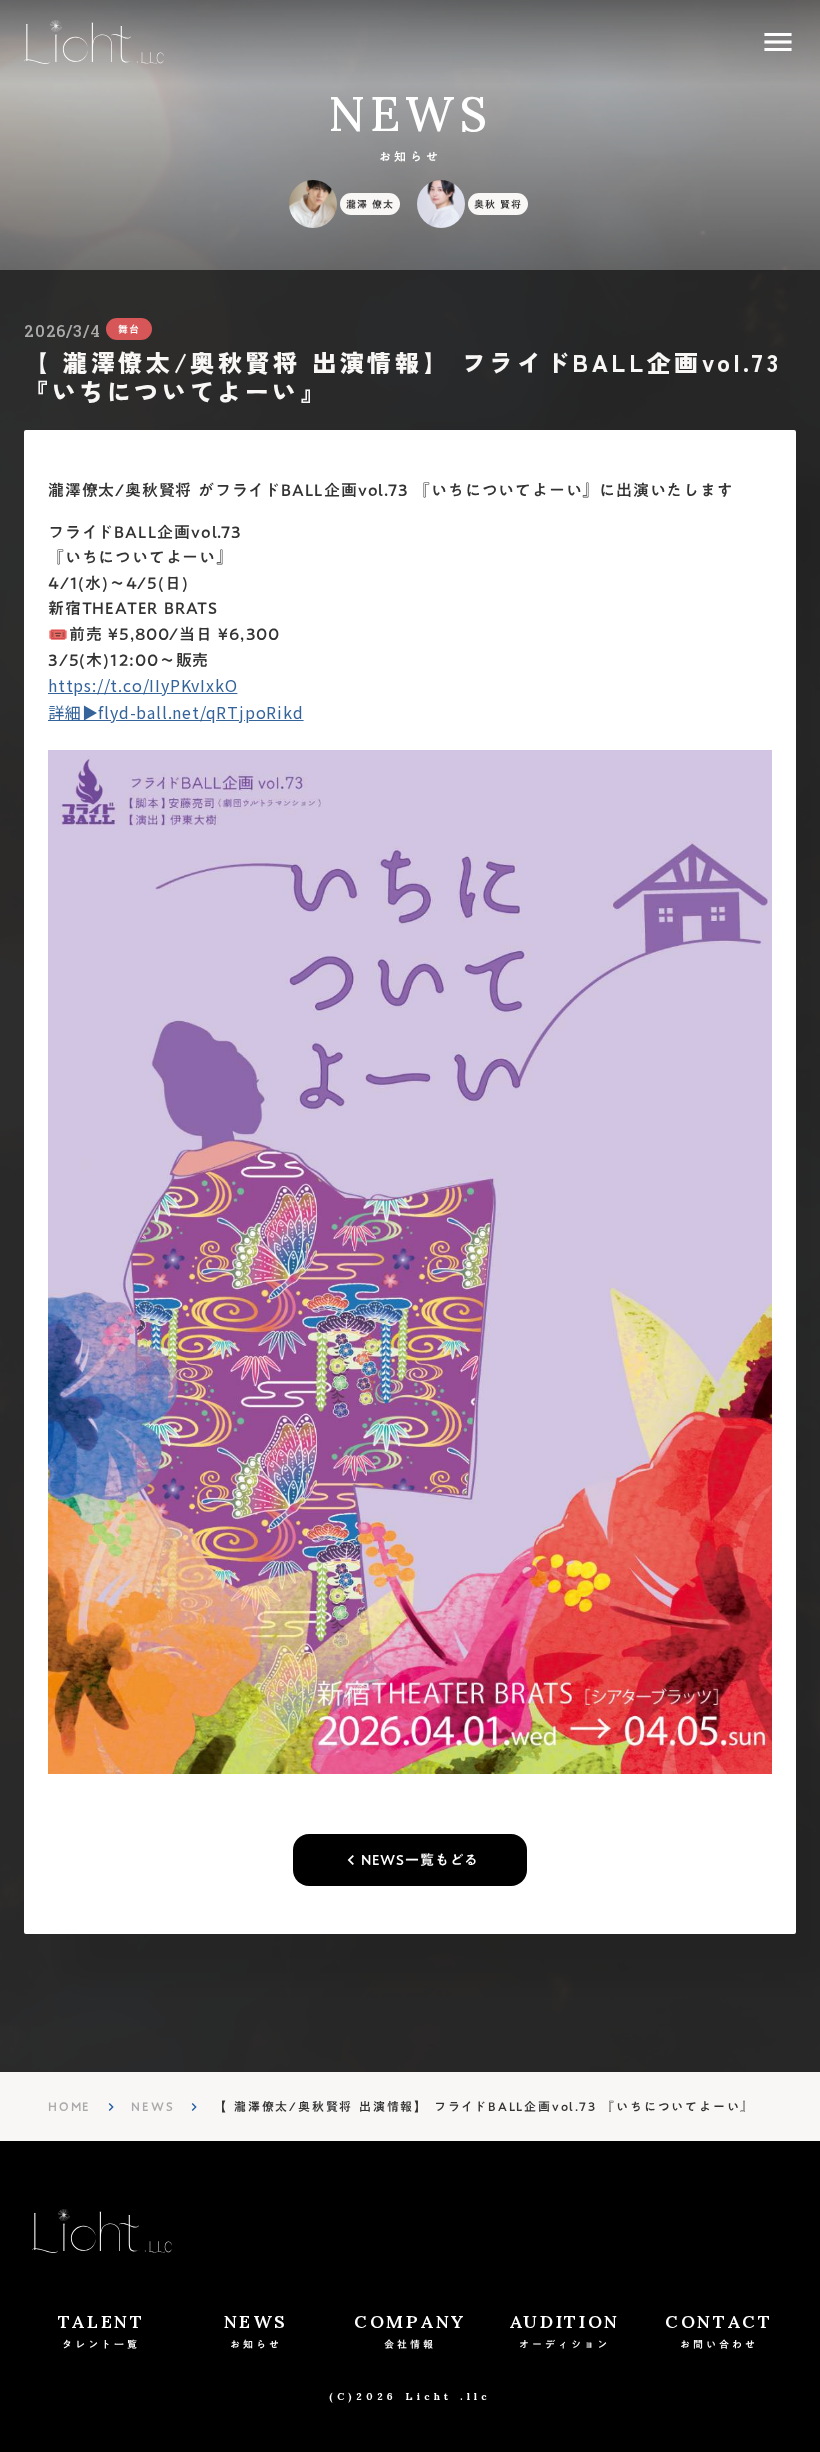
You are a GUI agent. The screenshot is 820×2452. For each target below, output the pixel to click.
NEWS (152, 2106)
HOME (69, 2106)
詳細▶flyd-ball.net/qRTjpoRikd (176, 712)
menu (778, 42)
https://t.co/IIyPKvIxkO (142, 685)
